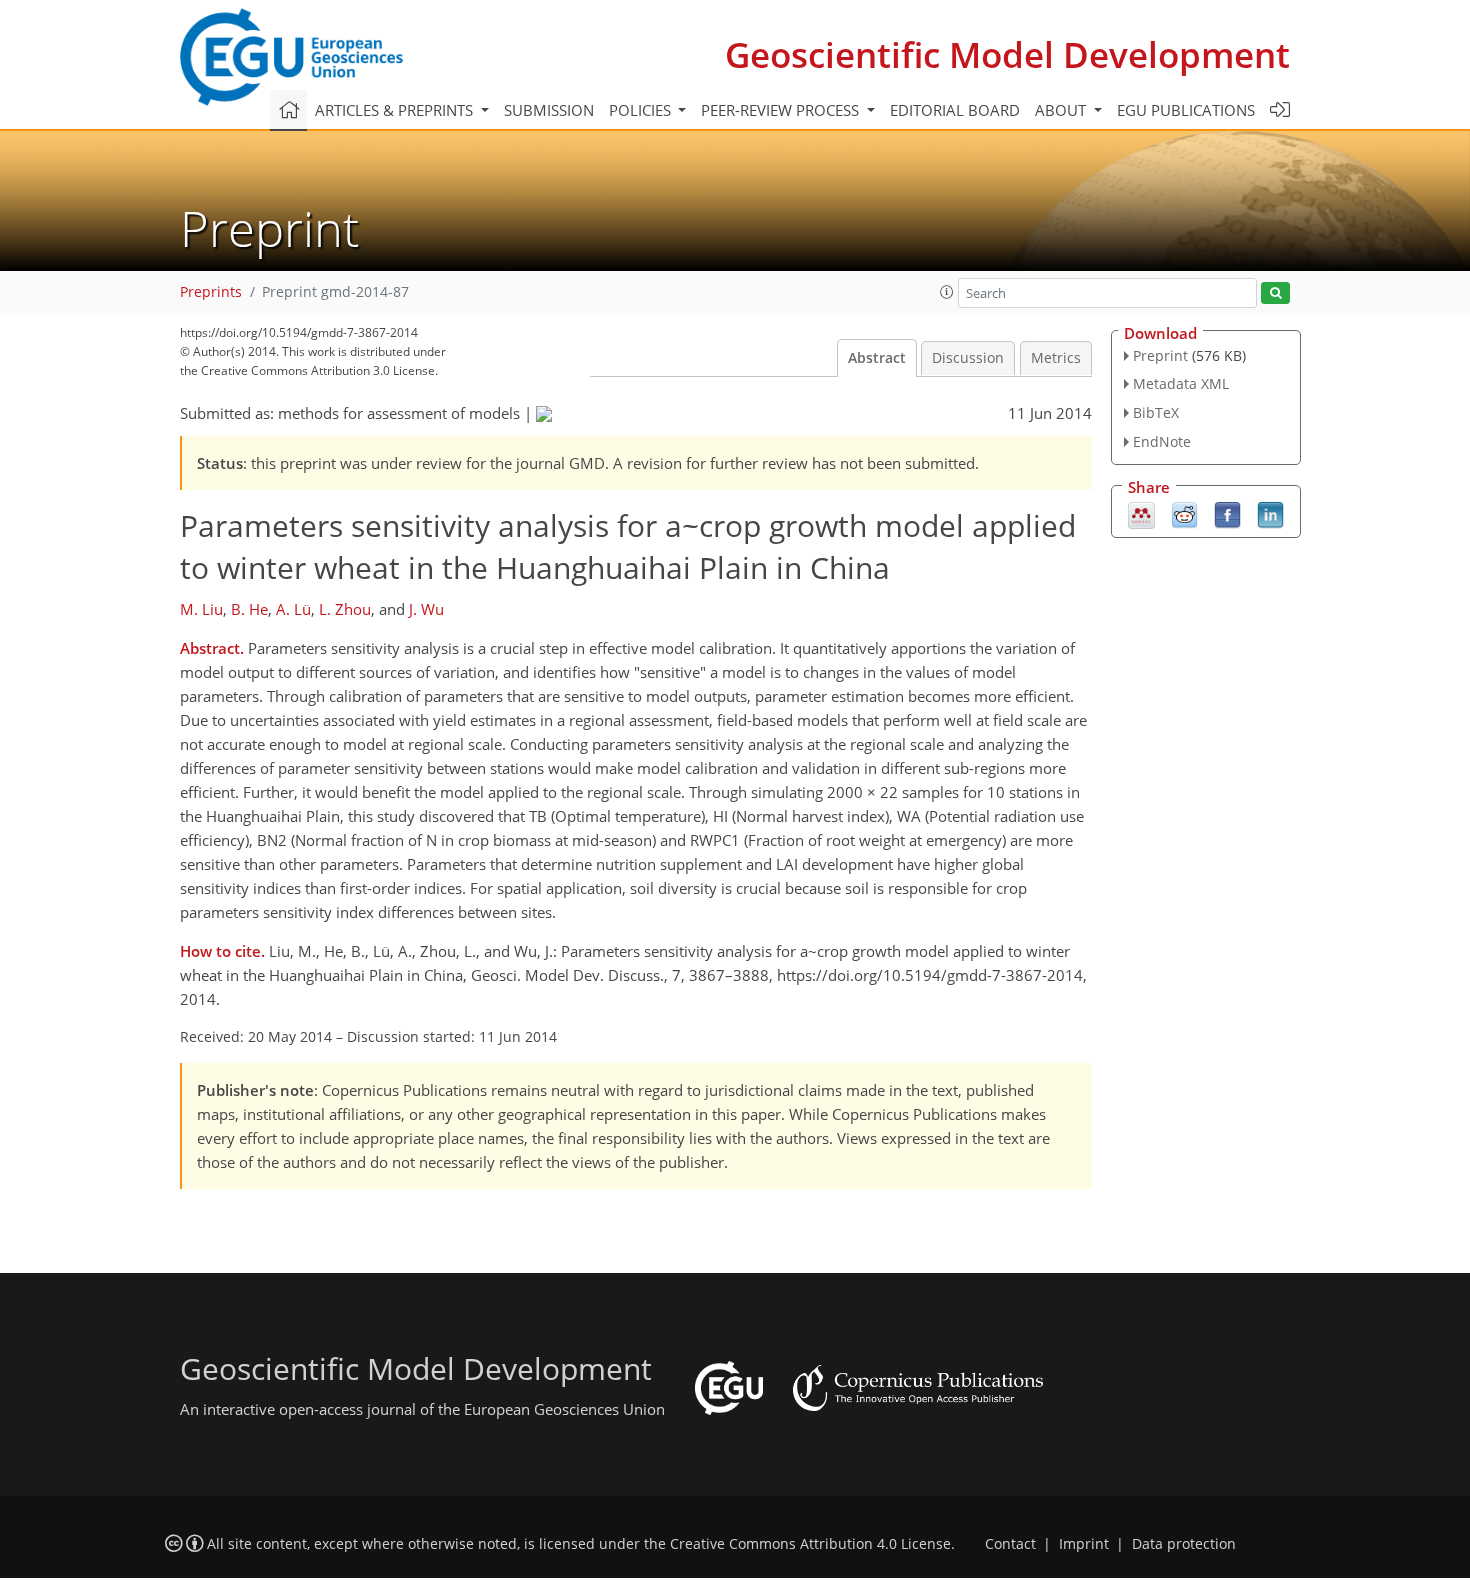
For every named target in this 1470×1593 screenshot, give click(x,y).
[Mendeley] (1141, 513)
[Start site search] (1275, 293)
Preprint (1160, 355)
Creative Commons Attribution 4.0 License (810, 1544)
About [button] (1062, 110)
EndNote (1162, 441)
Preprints (211, 292)
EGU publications (1186, 110)
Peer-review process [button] (782, 110)
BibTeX (1156, 412)
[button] (947, 292)
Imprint (1084, 1544)
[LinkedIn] (1270, 513)
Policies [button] (642, 110)
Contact (1010, 1544)
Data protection (1184, 1544)
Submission (549, 110)
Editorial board (955, 110)
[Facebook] (1227, 513)
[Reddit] (1184, 513)
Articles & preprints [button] (396, 110)
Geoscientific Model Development (1007, 54)
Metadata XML (1181, 383)
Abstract (877, 358)
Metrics (1056, 358)
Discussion (968, 358)
